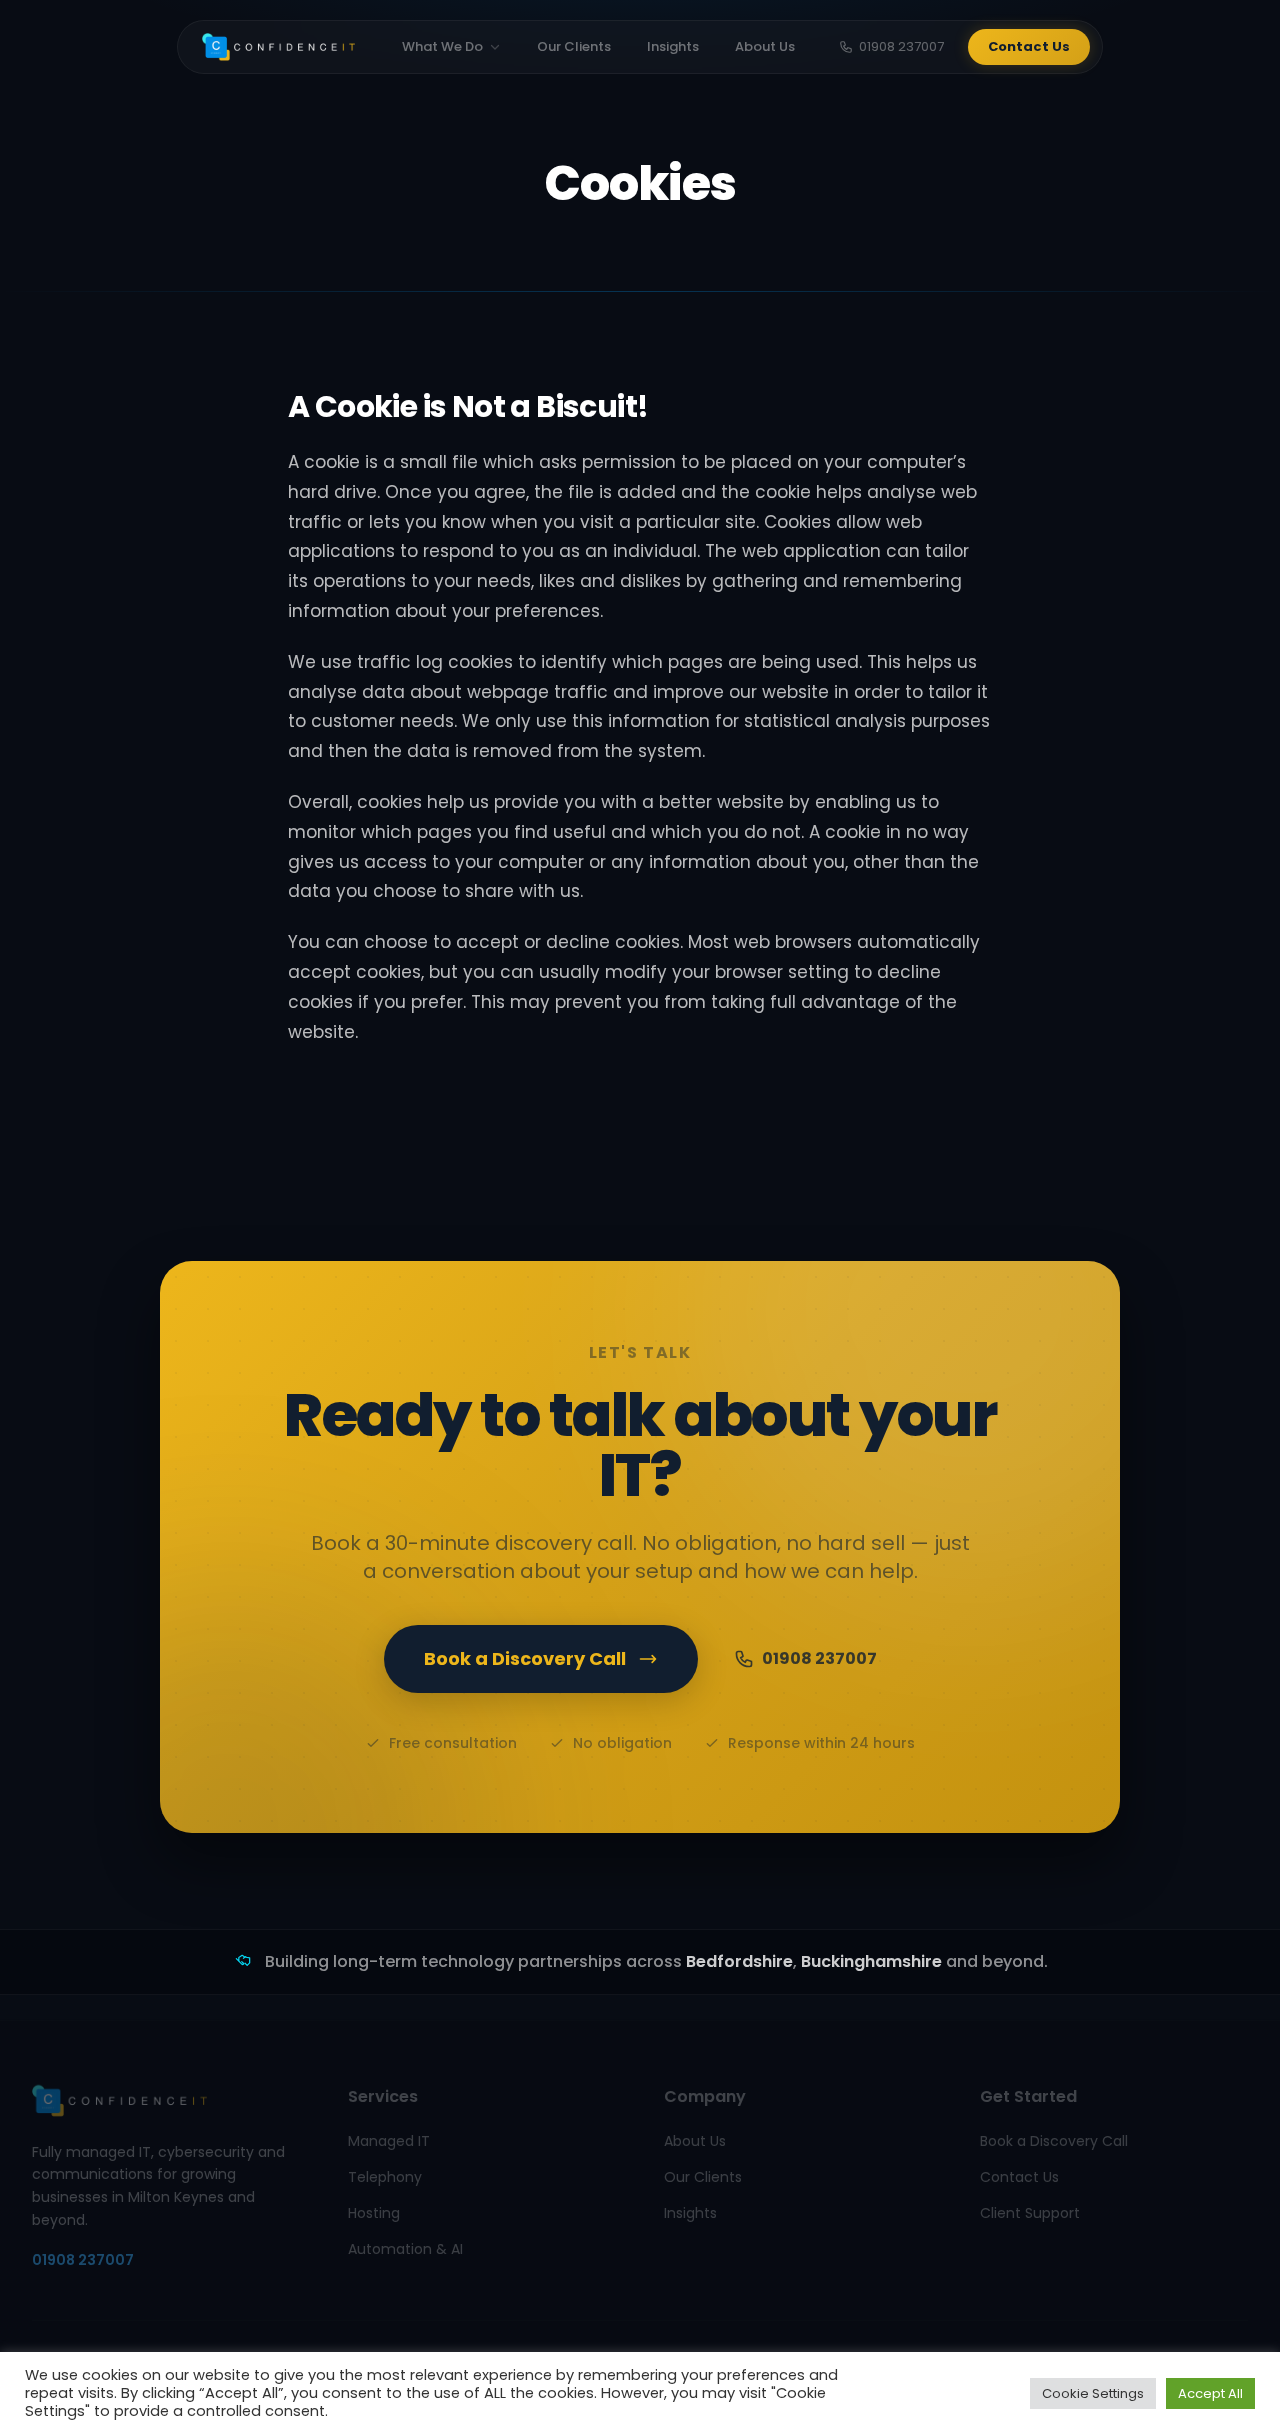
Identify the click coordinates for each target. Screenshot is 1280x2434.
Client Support (1030, 2212)
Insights (673, 46)
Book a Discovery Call (525, 1658)
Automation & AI (405, 2248)
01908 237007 (901, 46)
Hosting (374, 2212)
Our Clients (574, 46)
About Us (765, 46)
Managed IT (389, 2140)
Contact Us (1029, 46)
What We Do (442, 46)
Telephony (385, 2176)
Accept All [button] (1210, 2393)
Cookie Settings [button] (1093, 2393)
